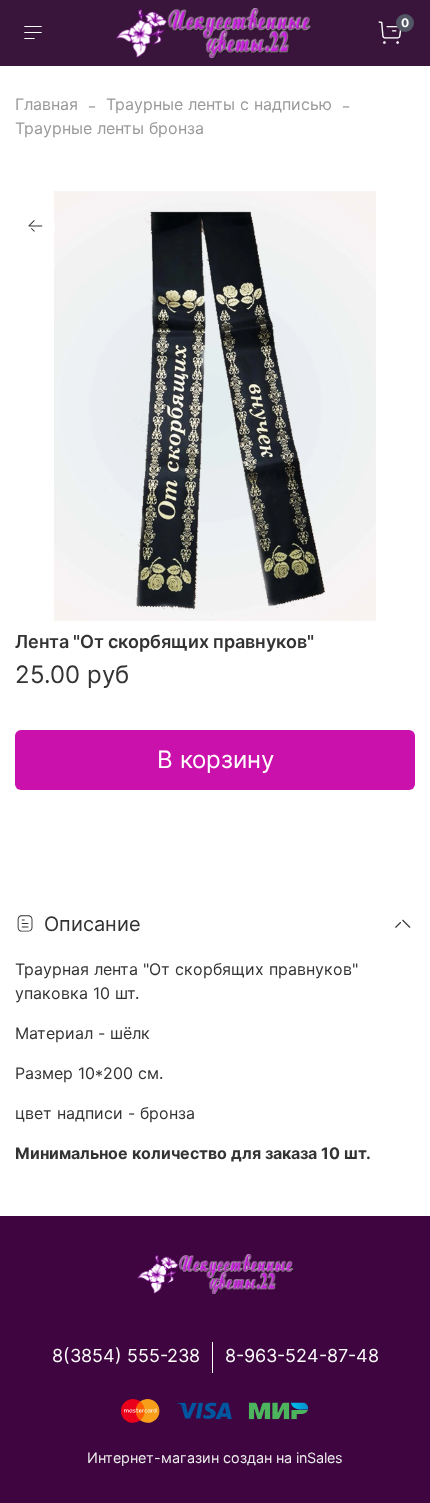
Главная (46, 104)
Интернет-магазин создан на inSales (215, 1457)
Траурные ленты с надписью (219, 104)
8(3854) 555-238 (126, 1355)
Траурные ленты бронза (109, 128)
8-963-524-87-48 (302, 1355)
